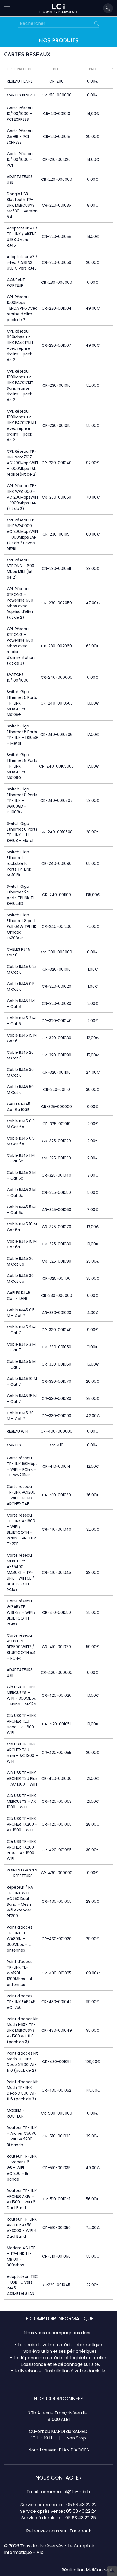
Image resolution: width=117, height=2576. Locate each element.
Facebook (80, 2531)
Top (112, 2571)
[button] (7, 8)
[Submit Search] (97, 23)
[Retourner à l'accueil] (59, 8)
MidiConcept (99, 2570)
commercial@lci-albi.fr (66, 2492)
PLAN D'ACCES (74, 2450)
